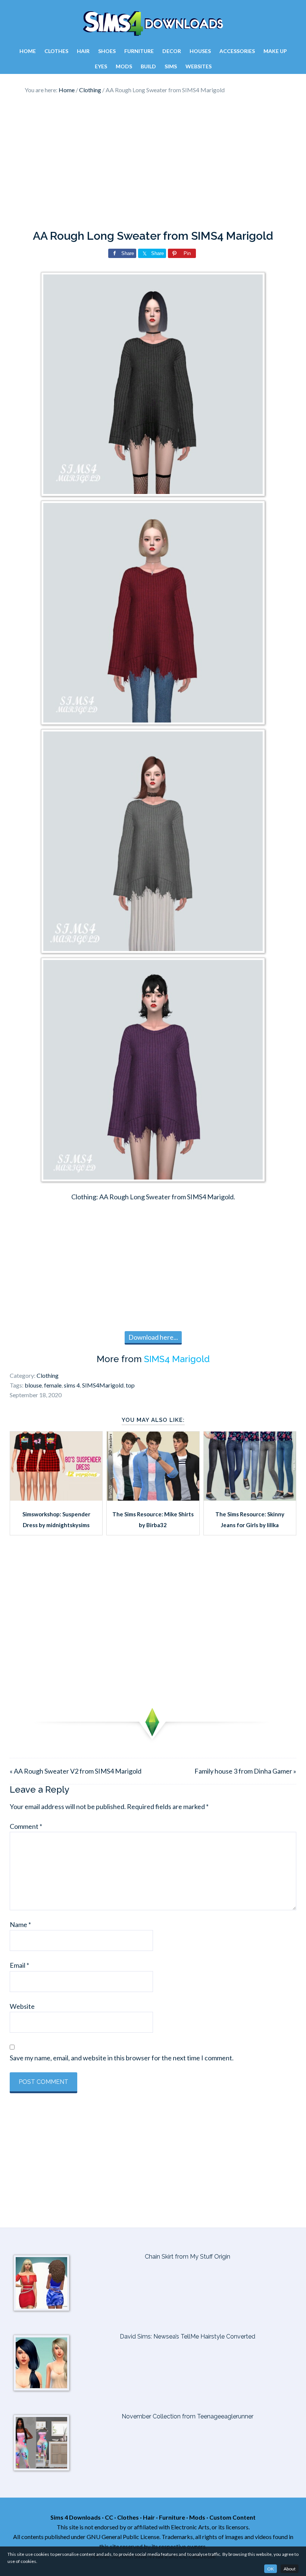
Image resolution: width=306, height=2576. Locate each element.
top (130, 1385)
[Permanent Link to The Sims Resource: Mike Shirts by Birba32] (153, 1498)
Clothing (48, 1375)
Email (19, 1965)
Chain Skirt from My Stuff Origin (188, 2257)
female (53, 1385)
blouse (33, 1385)
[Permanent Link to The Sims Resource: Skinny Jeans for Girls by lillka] (250, 1498)
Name (20, 1924)
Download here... (153, 1337)
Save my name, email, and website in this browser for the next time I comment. (122, 2058)
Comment (26, 1826)
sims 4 (72, 1385)
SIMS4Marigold (103, 1385)
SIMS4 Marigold (177, 1359)
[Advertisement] (153, 162)
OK (271, 2569)
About (290, 2569)
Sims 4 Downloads (153, 24)
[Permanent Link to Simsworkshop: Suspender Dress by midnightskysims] (56, 1498)
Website (22, 2006)
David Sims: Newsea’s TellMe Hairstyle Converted (188, 2336)
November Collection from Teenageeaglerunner (188, 2416)
